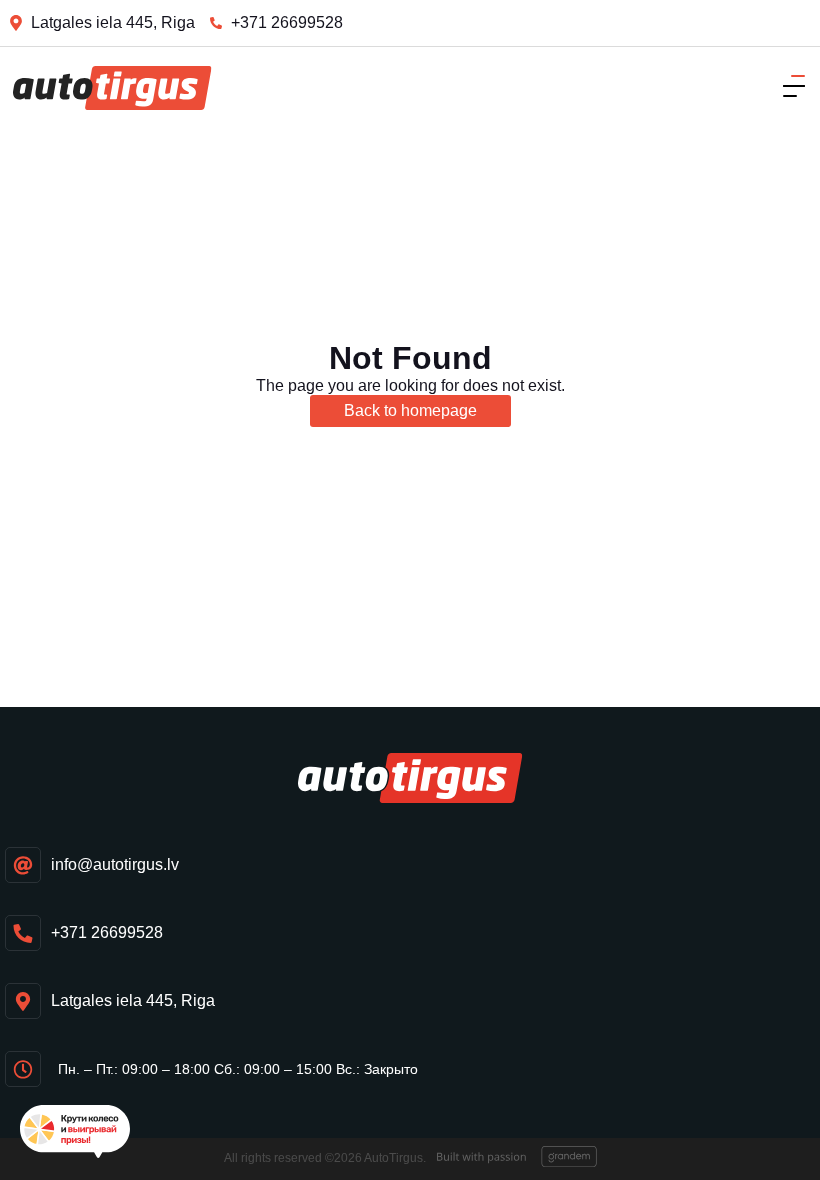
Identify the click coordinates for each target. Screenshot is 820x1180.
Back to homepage (410, 410)
